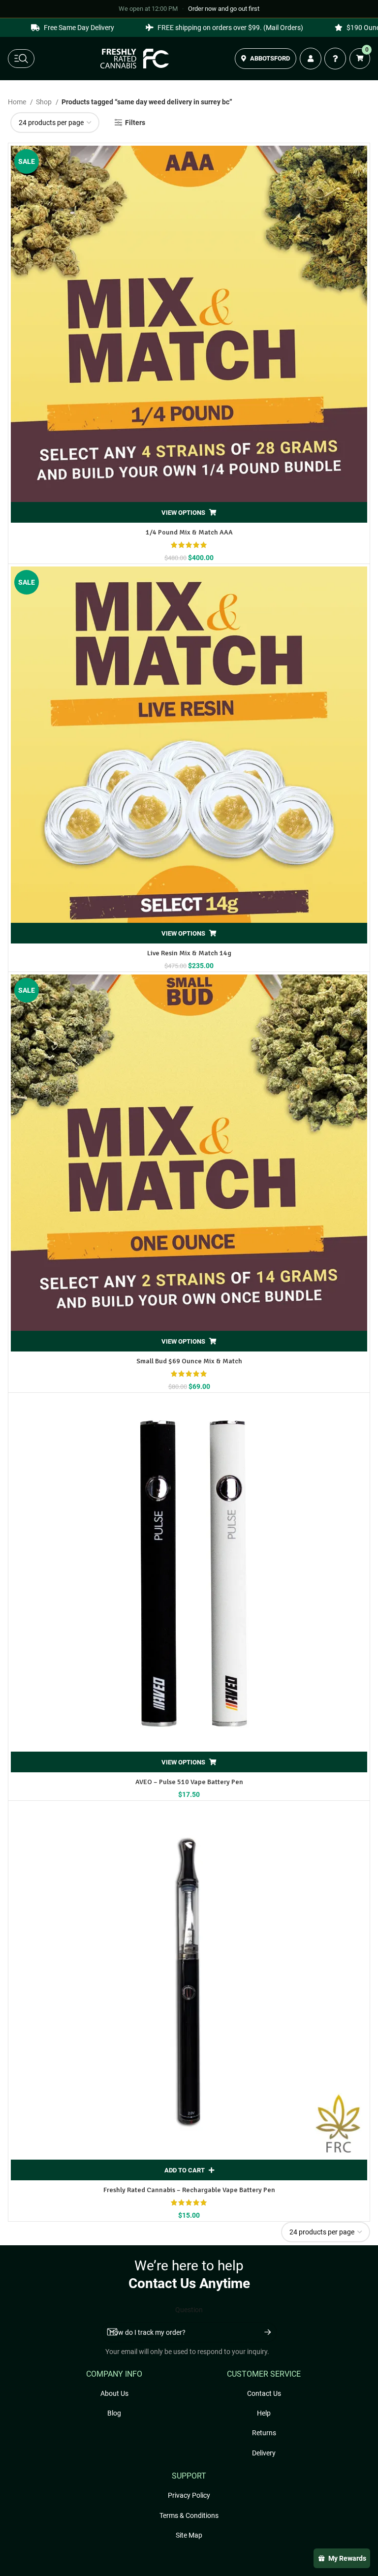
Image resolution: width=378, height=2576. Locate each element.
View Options (183, 513)
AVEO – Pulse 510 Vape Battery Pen (189, 1782)
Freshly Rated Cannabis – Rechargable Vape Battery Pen (189, 2190)
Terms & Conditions (189, 2515)
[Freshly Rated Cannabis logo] (135, 59)
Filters (135, 123)
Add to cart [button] (185, 2170)
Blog (114, 2413)
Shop (45, 102)
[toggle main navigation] (21, 59)
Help (264, 2413)
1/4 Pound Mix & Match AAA (189, 532)
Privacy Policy (189, 2495)
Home (18, 102)
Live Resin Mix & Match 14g (189, 953)
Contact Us (264, 2393)
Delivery (264, 2453)
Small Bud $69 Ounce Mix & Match (189, 1361)
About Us (114, 2393)
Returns (264, 2433)
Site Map (189, 2535)
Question (189, 2310)
